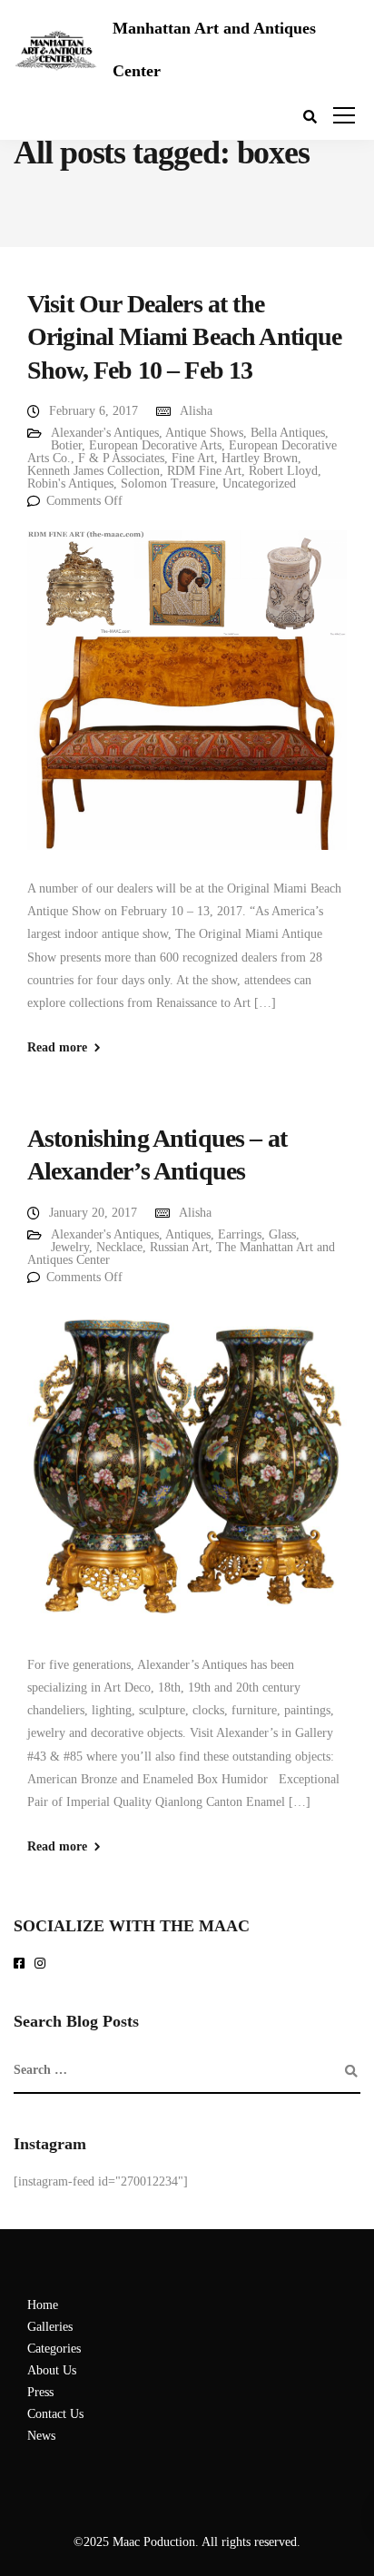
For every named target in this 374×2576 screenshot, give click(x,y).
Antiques (188, 1234)
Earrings (240, 1234)
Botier (66, 445)
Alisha (196, 411)
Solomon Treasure (168, 484)
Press (40, 2392)
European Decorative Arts (155, 445)
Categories (54, 2349)
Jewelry (70, 1247)
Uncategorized (259, 484)
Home (43, 2305)
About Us (52, 2370)
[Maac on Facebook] (22, 1964)
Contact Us (55, 2414)
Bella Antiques (288, 433)
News (41, 2436)
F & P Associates (121, 458)
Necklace (119, 1247)
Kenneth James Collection (93, 471)
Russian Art (179, 1247)
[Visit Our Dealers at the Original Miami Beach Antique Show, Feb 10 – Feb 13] (187, 702)
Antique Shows (204, 433)
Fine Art (193, 458)
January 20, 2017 (93, 1213)
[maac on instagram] (43, 1964)
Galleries (50, 2327)
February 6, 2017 (93, 411)
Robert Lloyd (283, 471)
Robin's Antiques (70, 484)
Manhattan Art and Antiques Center (214, 49)
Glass (282, 1234)
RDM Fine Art (204, 471)
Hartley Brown (260, 458)
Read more (57, 1048)
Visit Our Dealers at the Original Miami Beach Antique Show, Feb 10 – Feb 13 (184, 337)
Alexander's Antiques (105, 433)
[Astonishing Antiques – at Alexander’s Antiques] (187, 1479)
